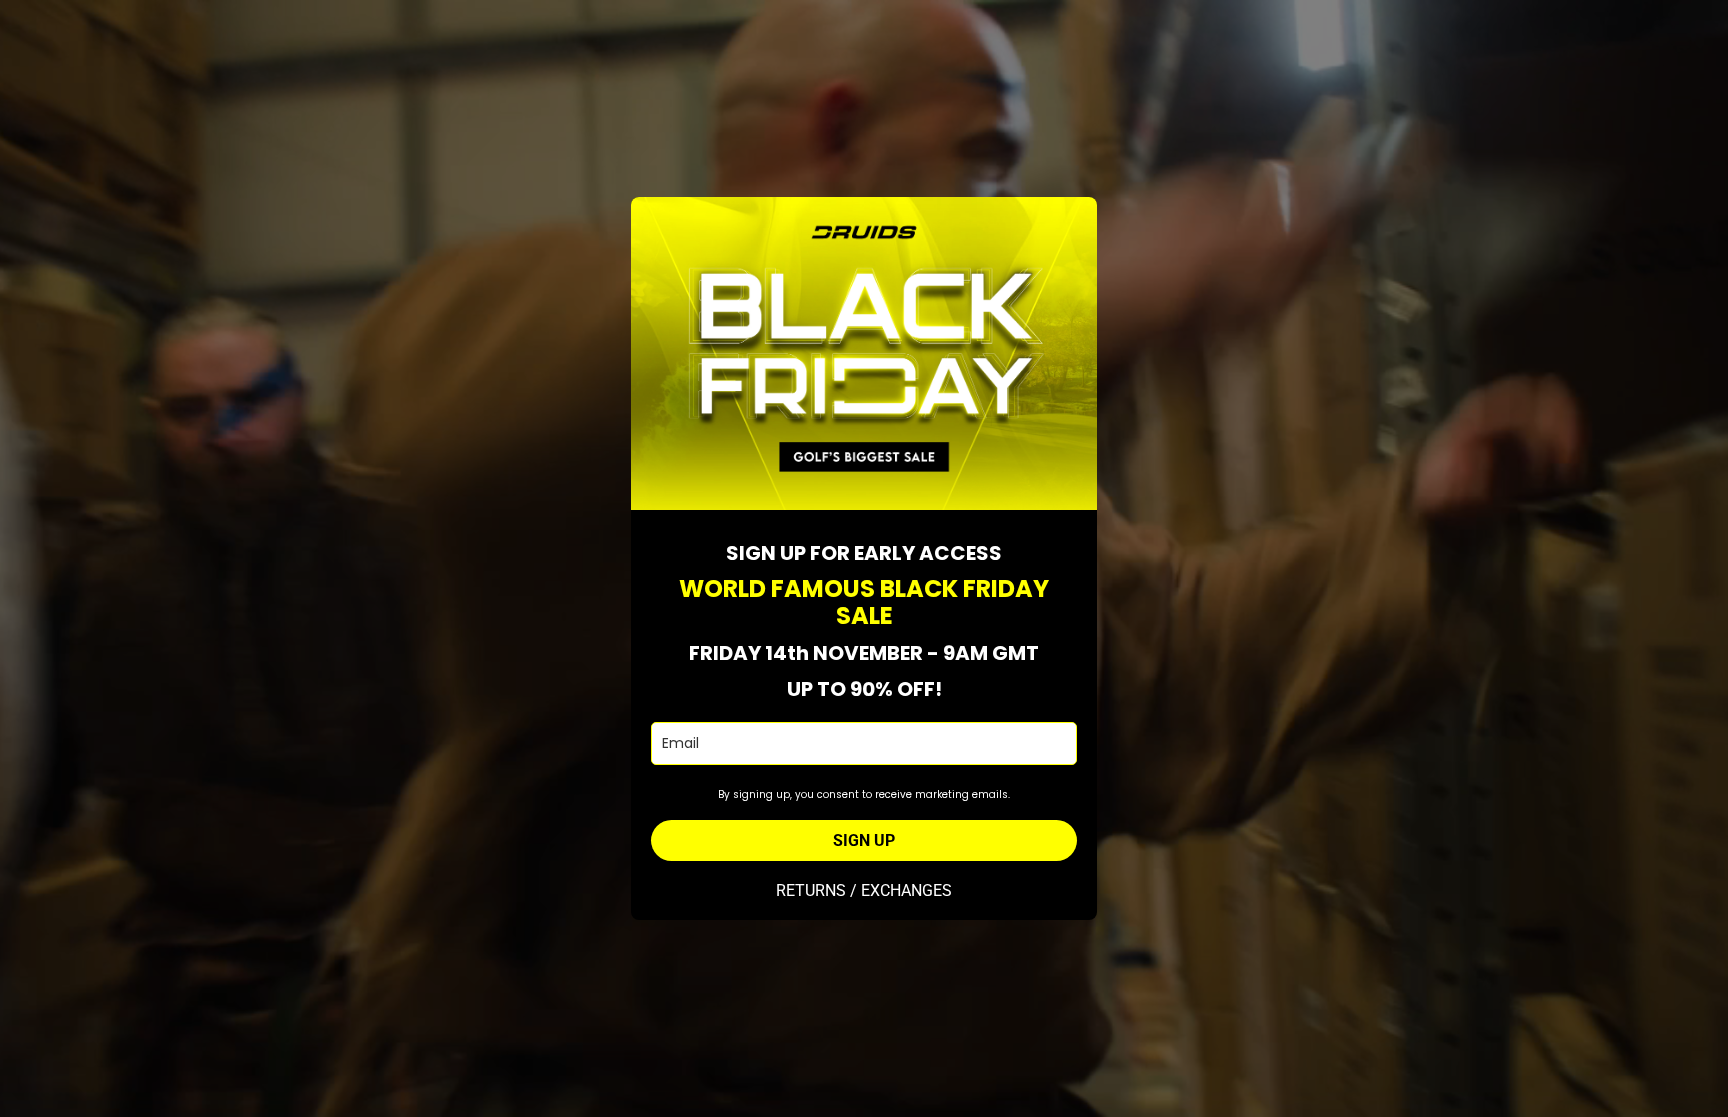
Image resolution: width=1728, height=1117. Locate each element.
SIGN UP (864, 840)
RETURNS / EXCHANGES (864, 890)
